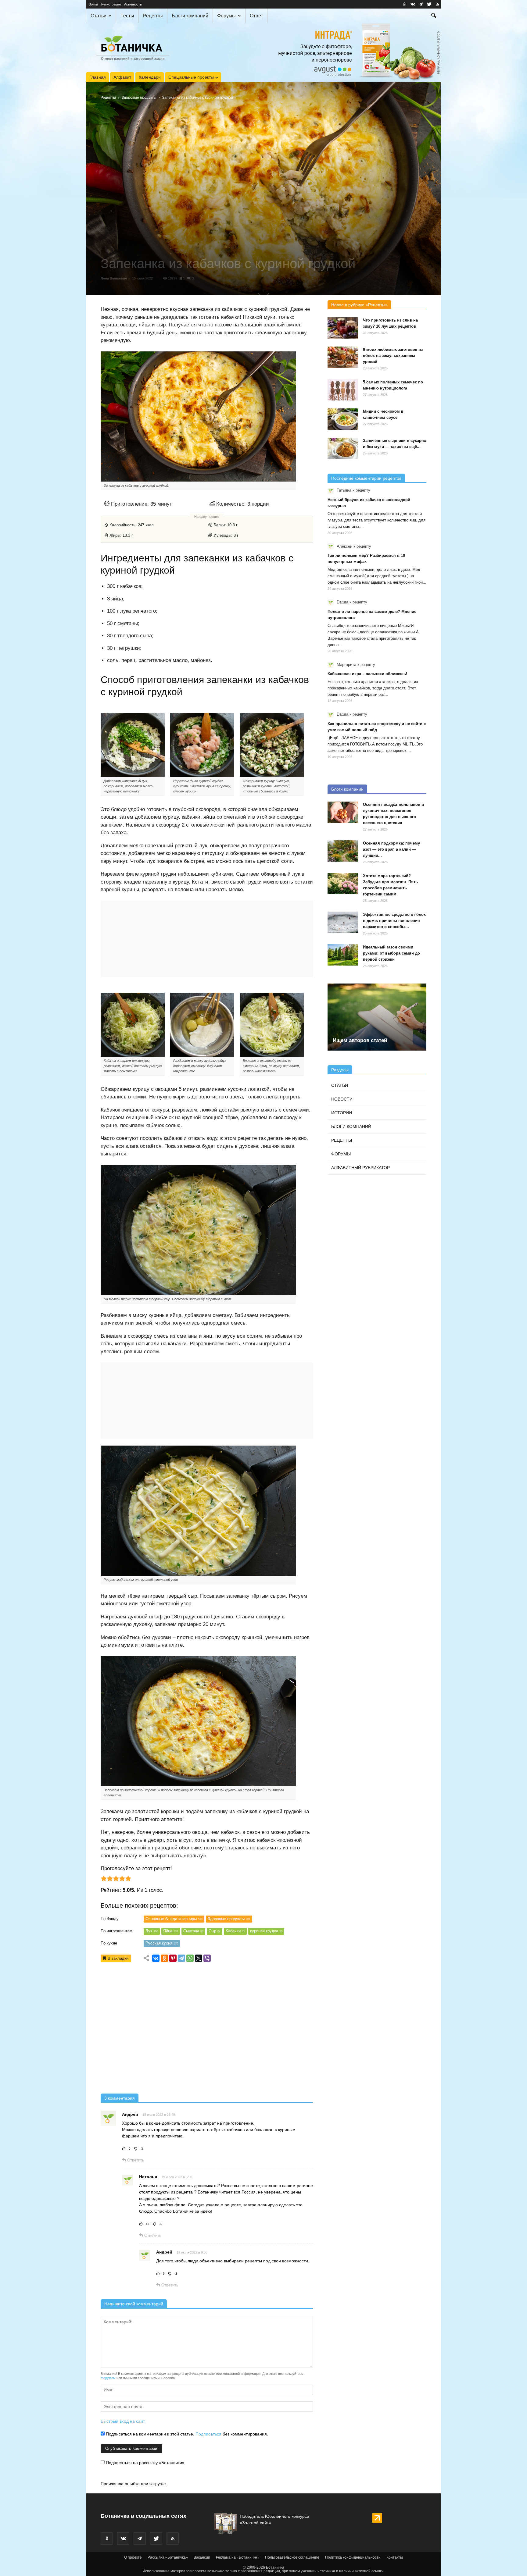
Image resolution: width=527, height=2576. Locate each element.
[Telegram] (181, 1958)
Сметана (193, 1931)
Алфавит (122, 77)
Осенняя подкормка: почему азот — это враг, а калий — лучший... (391, 849)
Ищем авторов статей (360, 1040)
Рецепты (153, 16)
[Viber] (207, 1958)
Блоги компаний (190, 16)
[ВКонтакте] (156, 1958)
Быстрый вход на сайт (123, 2421)
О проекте (133, 2557)
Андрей (130, 2114)
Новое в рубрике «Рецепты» (359, 305)
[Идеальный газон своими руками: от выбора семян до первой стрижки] (343, 955)
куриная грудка (266, 1931)
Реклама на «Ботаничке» (238, 2557)
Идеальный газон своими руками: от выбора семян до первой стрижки (391, 953)
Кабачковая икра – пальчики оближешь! (367, 674)
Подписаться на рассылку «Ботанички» (145, 2463)
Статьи (99, 16)
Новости (342, 1099)
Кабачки (235, 1931)
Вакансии (202, 2557)
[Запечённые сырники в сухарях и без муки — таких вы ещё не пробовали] (343, 448)
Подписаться (208, 2434)
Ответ (256, 16)
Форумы (226, 16)
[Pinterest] (173, 1958)
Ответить (135, 2160)
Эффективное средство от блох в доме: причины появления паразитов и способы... (394, 921)
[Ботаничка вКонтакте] (413, 4)
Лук (152, 1931)
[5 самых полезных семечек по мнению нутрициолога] (343, 390)
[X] (199, 1958)
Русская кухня (162, 1943)
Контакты (395, 2557)
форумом (108, 2378)
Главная (98, 77)
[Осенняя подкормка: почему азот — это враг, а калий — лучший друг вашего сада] (343, 851)
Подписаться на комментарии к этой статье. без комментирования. (186, 2434)
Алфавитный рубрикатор (360, 1168)
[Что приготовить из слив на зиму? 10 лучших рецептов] (343, 328)
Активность (133, 4)
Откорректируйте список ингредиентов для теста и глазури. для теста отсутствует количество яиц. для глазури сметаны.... (376, 520)
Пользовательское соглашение (292, 2557)
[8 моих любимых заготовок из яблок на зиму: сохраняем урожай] (343, 357)
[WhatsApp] (190, 1958)
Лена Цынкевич (114, 278)
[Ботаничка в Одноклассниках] (404, 4)
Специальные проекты (191, 77)
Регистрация (111, 4)
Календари (150, 77)
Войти (93, 4)
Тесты (127, 16)
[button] (434, 16)
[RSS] (437, 4)
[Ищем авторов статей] (377, 1017)
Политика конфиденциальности (353, 2557)
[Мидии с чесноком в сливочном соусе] (343, 419)
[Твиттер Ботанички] (429, 4)
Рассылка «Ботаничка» (168, 2557)
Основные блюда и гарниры (174, 1919)
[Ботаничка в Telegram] (421, 4)
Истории (342, 1113)
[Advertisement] (207, 2030)
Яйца (171, 1931)
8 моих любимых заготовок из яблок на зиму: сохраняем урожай (393, 356)
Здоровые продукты (139, 98)
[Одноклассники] (164, 1958)
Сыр (215, 1931)
